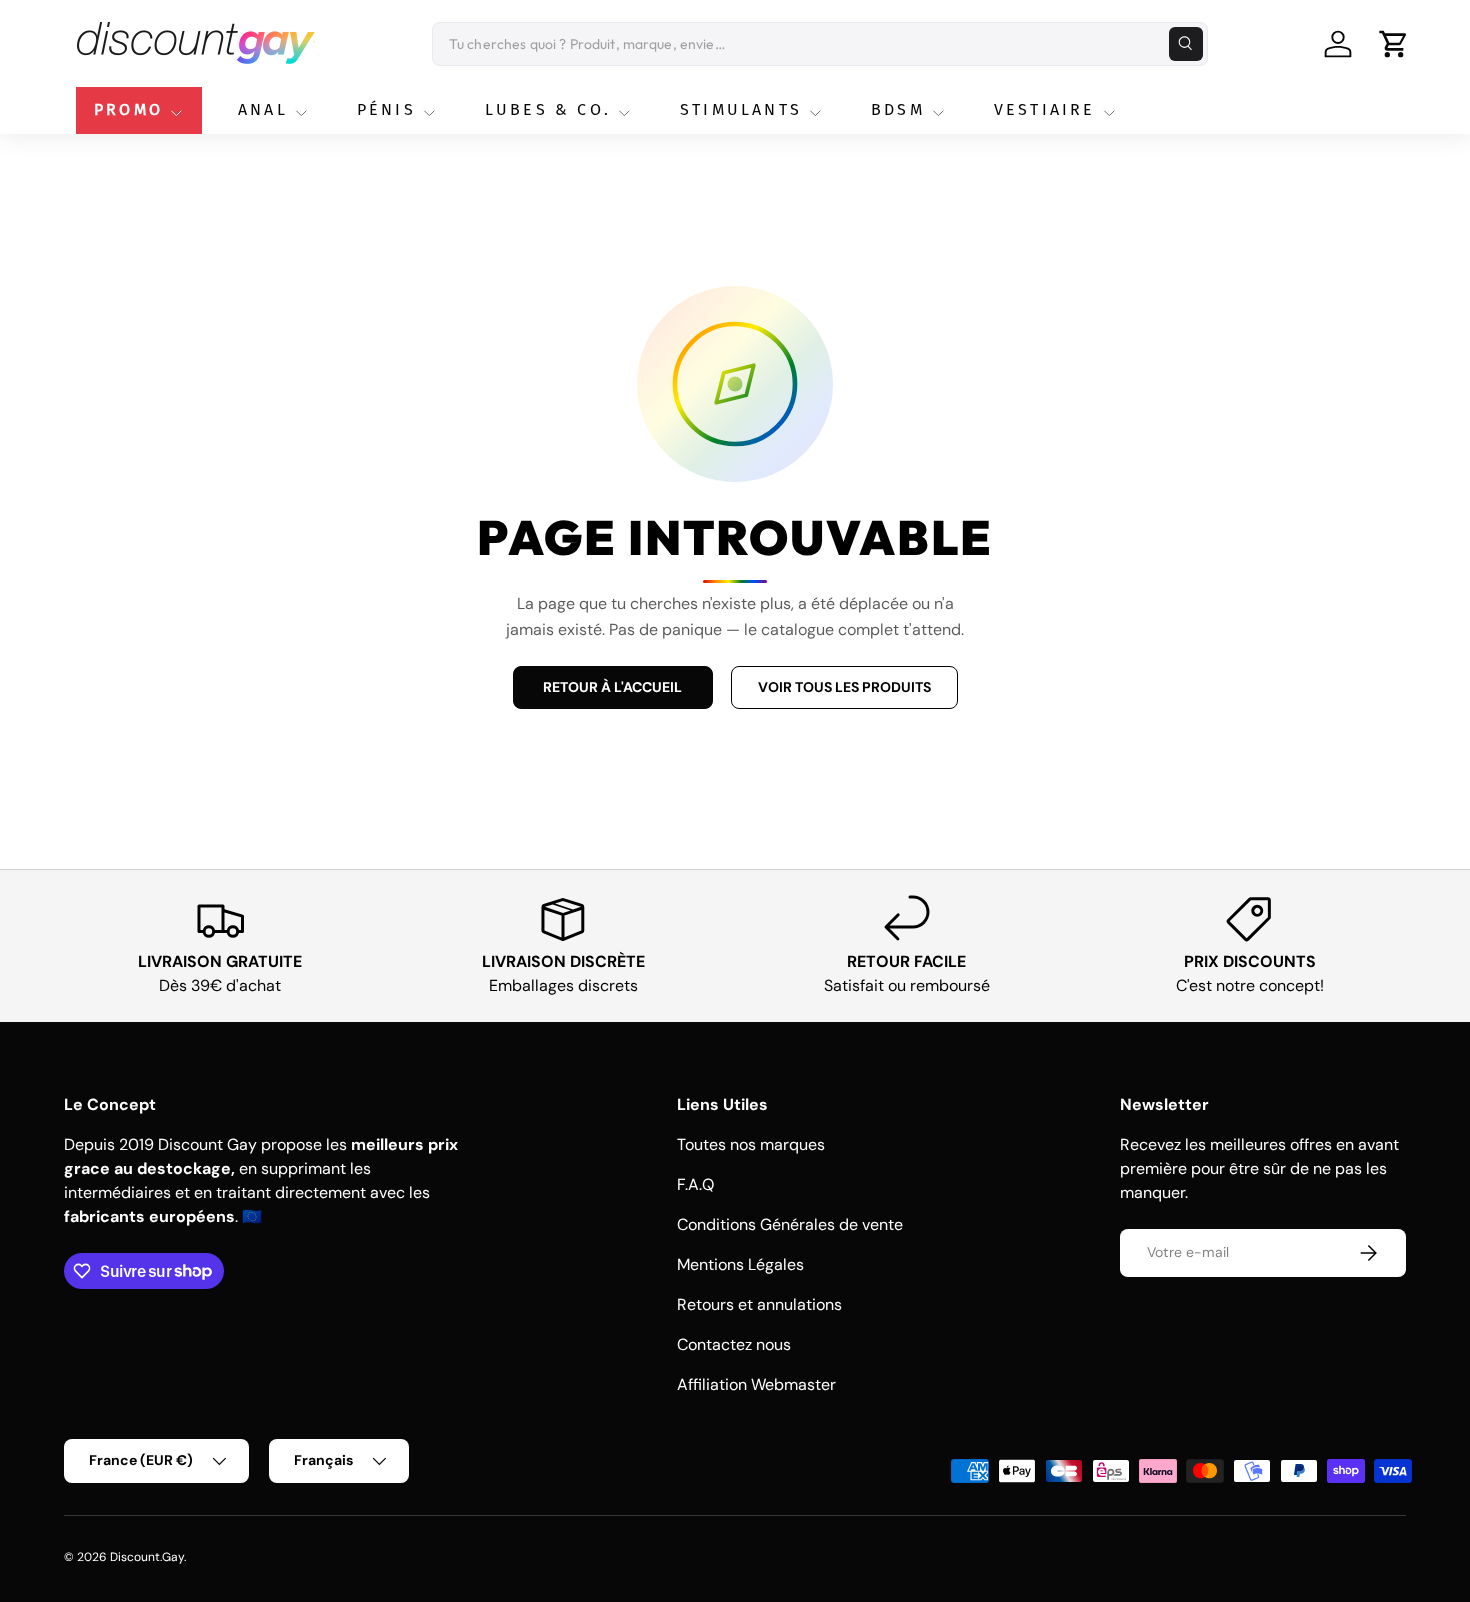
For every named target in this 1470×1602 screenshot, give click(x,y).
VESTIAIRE (1045, 109)
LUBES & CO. (548, 109)
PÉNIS (386, 109)
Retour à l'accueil (612, 687)
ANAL (263, 109)
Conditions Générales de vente (790, 1224)
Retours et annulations (759, 1304)
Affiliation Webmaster (756, 1384)
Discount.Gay (147, 1557)
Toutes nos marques (751, 1144)
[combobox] (820, 44)
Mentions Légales (740, 1264)
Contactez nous (734, 1344)
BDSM (898, 109)
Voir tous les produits (844, 687)
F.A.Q (695, 1184)
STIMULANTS (741, 109)
